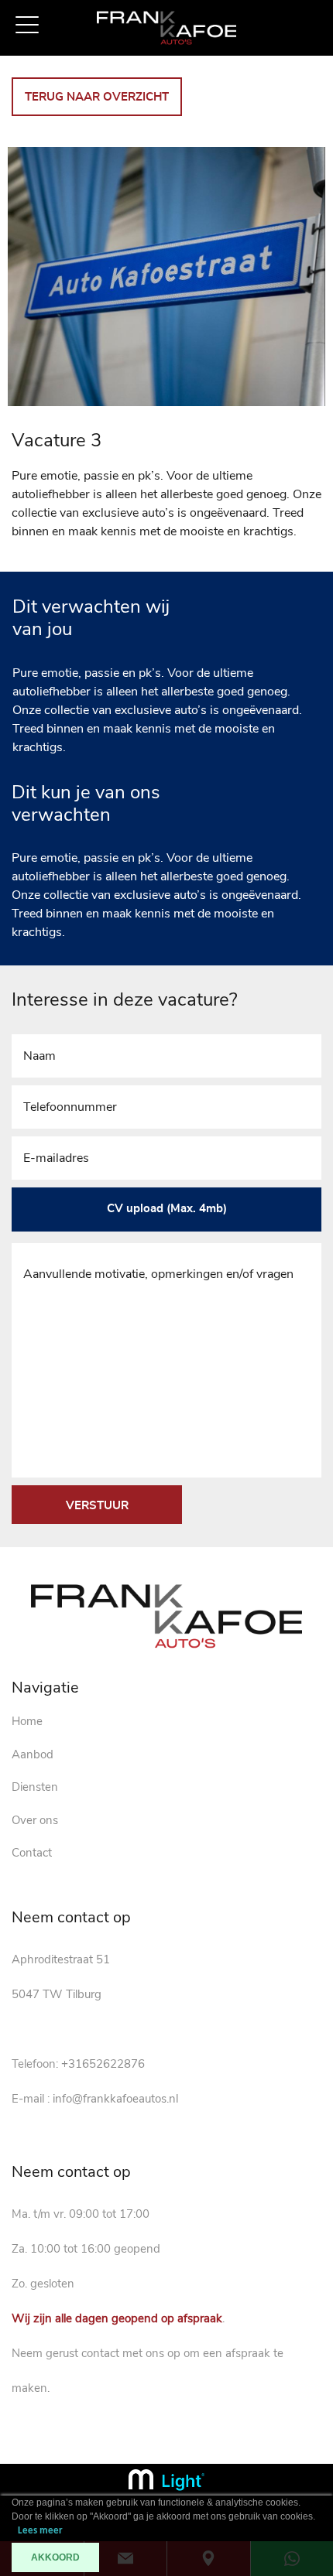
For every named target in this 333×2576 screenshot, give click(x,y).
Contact (32, 1853)
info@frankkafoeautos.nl (115, 2099)
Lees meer (40, 2531)
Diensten (35, 1787)
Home (27, 1721)
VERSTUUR (97, 1506)
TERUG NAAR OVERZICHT (97, 97)
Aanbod (33, 1754)
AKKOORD (55, 2557)
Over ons (35, 1820)
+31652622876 (103, 2064)
